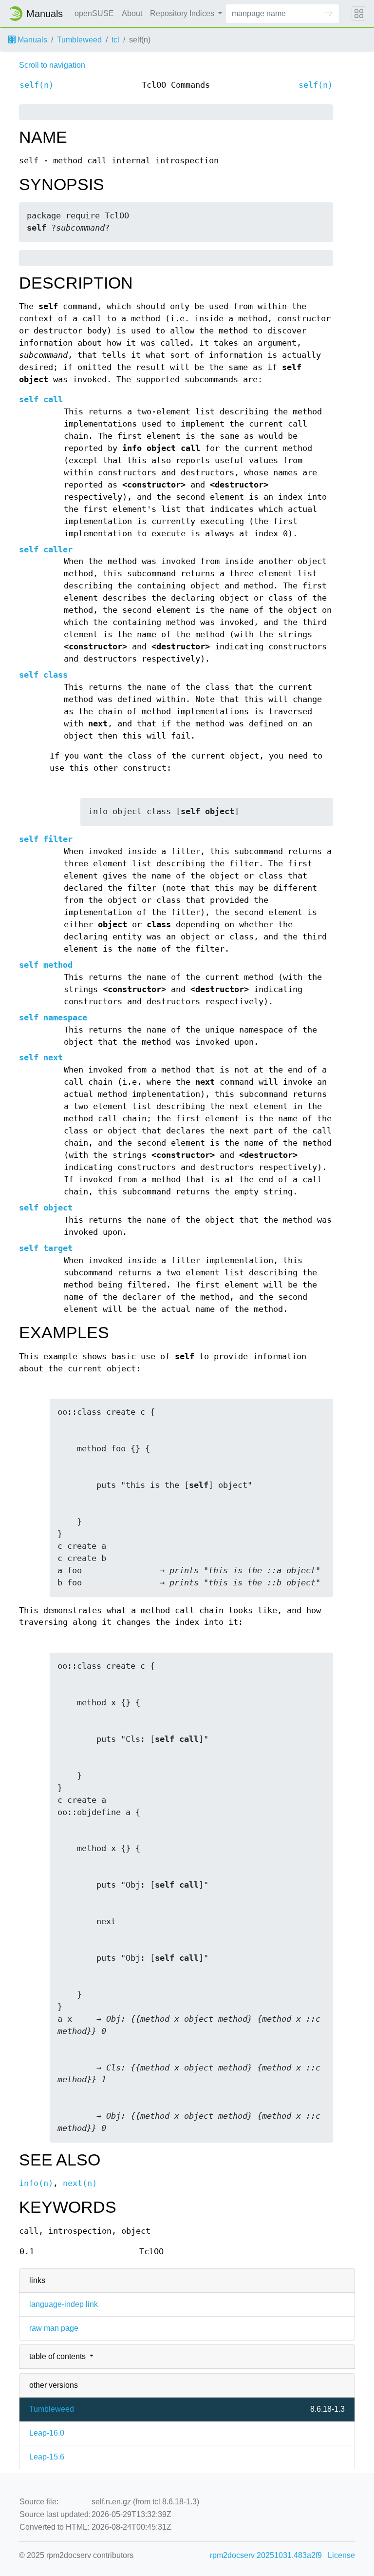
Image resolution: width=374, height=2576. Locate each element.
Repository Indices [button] (183, 13)
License (341, 2555)
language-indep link (64, 2304)
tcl (115, 40)
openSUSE (94, 13)
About (132, 13)
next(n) (80, 2183)
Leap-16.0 (47, 2433)
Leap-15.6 (47, 2457)
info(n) (36, 2183)
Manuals (31, 40)
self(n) (37, 85)
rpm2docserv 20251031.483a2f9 (266, 2555)
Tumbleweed (79, 40)
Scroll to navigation (52, 65)
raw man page (54, 2328)
